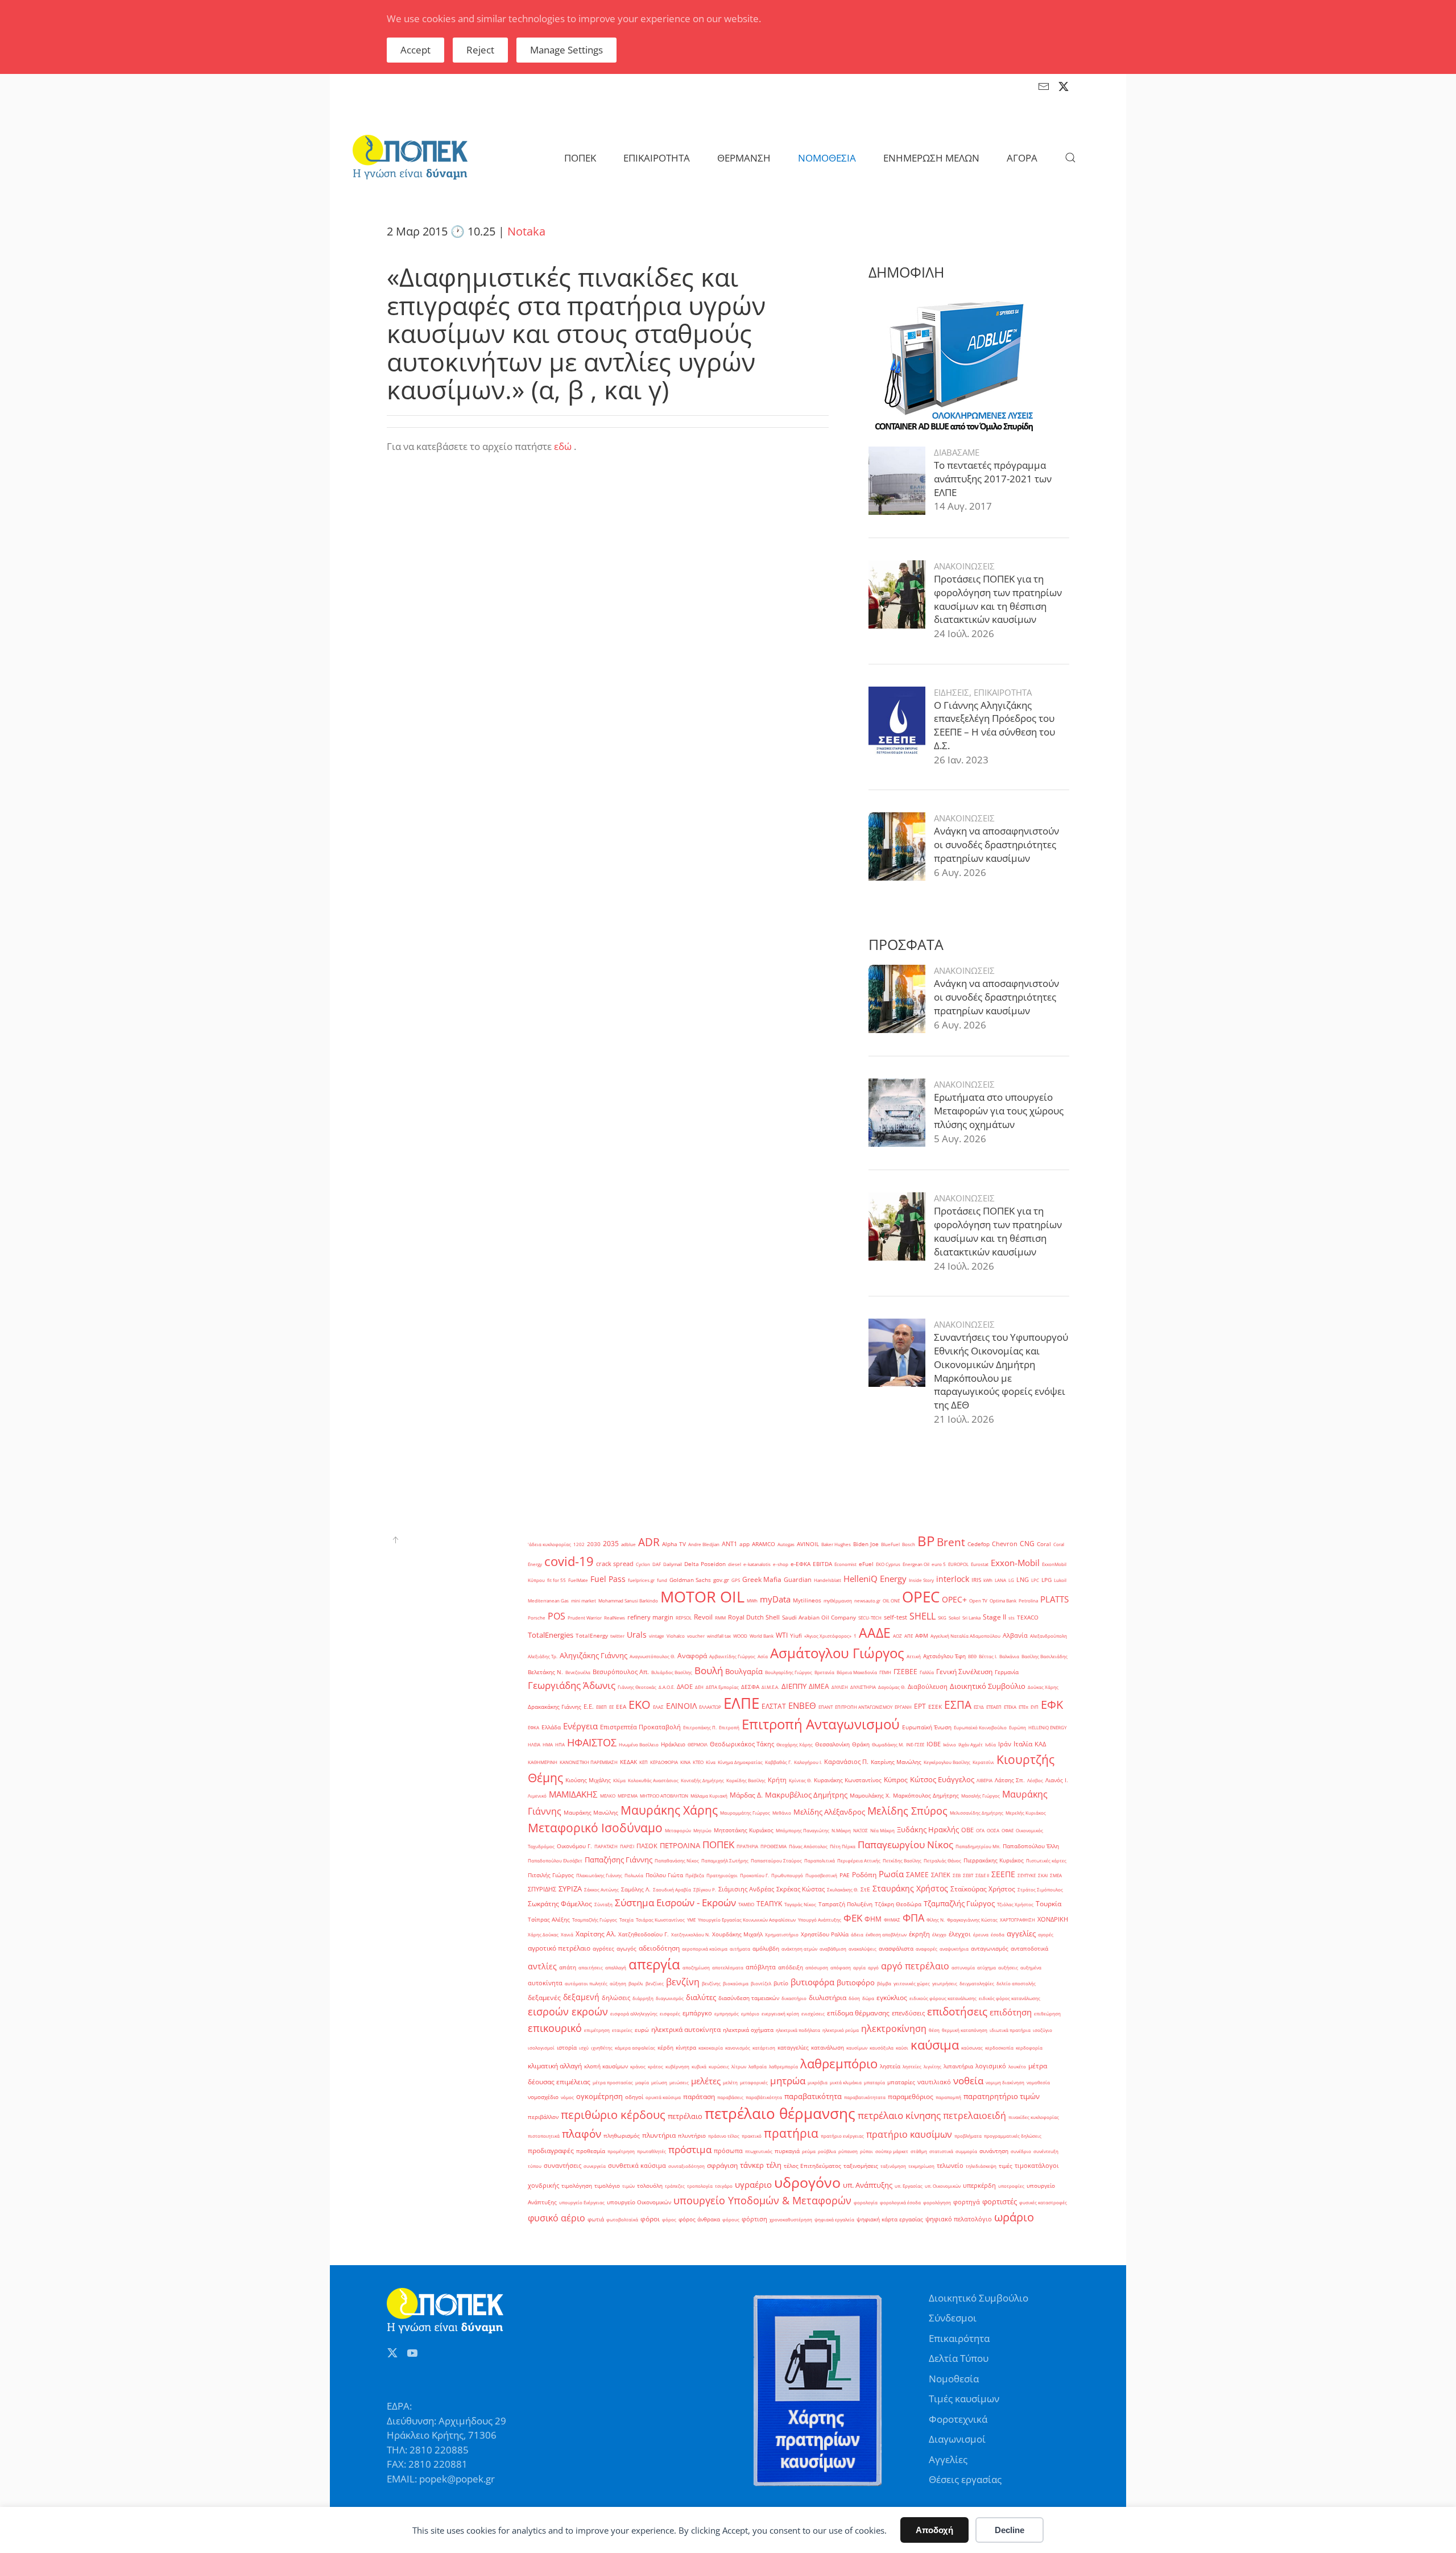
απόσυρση (817, 1967)
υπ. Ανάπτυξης (868, 2185)
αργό (873, 1967)
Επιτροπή (729, 1727)
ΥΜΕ (691, 1920)
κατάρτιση (764, 2048)
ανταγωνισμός (990, 1949)
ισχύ (584, 2048)
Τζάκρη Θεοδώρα (898, 1904)
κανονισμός (738, 2048)
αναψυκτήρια (954, 1949)
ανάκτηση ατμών (799, 1949)
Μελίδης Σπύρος (907, 1811)
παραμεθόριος (911, 2096)
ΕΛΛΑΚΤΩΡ (710, 1707)
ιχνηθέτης (602, 2048)
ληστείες (912, 2066)
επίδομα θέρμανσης (858, 2013)
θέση (934, 2030)
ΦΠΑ (913, 1918)
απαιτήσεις (591, 1967)
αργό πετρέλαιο (915, 1966)
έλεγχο (939, 1934)
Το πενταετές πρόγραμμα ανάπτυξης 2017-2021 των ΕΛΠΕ (993, 479)
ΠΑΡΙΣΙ (627, 1846)
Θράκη (861, 1744)
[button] (1070, 158)
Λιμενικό (537, 1796)
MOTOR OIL (702, 1597)
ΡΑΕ (845, 1875)
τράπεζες (675, 2186)
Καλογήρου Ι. (808, 1762)
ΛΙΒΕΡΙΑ (985, 1780)
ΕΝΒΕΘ (802, 1706)
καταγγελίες (793, 2048)
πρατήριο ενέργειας (842, 2136)
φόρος (669, 2219)
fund (662, 1580)
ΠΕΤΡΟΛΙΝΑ (680, 1845)
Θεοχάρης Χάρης (795, 1744)
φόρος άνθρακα (699, 2219)
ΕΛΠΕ (741, 1703)
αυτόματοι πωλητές (586, 1983)
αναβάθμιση (833, 1949)
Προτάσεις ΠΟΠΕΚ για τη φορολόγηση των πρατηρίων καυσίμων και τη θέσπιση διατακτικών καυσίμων (998, 599)
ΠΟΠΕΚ (718, 1844)
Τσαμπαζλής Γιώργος (595, 1920)
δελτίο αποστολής (1016, 1983)
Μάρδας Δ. (746, 1795)
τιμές (1006, 2166)
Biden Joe (866, 1544)
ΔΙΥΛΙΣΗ (840, 1687)
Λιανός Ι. (1057, 1780)
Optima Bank (1003, 1600)
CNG (1027, 1544)
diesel (735, 1564)
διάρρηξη (643, 1998)
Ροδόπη (864, 1875)
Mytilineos (807, 1600)
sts (1012, 1618)
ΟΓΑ (980, 1830)
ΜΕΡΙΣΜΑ (628, 1796)
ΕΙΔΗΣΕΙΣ (952, 692)
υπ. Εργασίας (909, 2186)
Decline (1010, 2530)
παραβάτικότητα (764, 2097)
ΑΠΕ (909, 1636)
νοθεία (968, 2080)
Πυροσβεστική (821, 1875)
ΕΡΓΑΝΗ (903, 1707)
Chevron (1005, 1544)
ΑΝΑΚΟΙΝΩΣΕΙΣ (964, 566)
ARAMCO (764, 1544)
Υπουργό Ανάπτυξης (820, 1920)
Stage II (994, 1617)
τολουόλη (650, 2186)
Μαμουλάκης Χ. (870, 1796)
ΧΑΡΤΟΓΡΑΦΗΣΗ (1017, 1920)
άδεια (857, 1934)
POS (557, 1616)
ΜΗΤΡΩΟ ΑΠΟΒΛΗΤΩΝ (664, 1796)
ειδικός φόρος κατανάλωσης (1010, 1998)
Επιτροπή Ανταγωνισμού (821, 1724)
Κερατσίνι (983, 1762)
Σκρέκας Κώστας (801, 1889)
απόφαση (841, 1967)
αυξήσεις (1008, 1967)
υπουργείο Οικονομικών (639, 2202)
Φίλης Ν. (936, 1920)
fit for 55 (557, 1580)
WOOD (740, 1636)
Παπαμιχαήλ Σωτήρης (725, 1860)
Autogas (786, 1544)
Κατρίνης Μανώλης (896, 1762)
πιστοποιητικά (544, 2136)
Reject (480, 50)
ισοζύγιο (1043, 2030)
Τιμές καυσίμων (964, 2399)
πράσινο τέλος (724, 2136)
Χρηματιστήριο (782, 1934)
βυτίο (781, 1983)
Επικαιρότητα (959, 2338)
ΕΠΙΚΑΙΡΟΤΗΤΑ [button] (657, 158)
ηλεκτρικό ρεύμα (841, 2030)
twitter (617, 1636)
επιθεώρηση (1047, 2013)
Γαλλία (927, 1672)
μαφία (642, 2082)
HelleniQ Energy (875, 1579)
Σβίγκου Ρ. (705, 1889)
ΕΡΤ (920, 1706)
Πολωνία (634, 1875)
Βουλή (709, 1670)
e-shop (781, 1564)
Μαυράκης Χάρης (669, 1810)
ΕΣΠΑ (958, 1705)
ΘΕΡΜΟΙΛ (698, 1744)
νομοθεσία (1038, 2082)
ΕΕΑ (621, 1707)
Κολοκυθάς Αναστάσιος (653, 1780)
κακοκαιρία (711, 2048)
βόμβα (884, 1983)
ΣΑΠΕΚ (941, 1875)
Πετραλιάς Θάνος (942, 1860)
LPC (1035, 1580)
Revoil (703, 1617)
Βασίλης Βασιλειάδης (1045, 1656)
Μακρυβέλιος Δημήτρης (806, 1795)
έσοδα (998, 1934)
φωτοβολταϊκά (622, 2219)
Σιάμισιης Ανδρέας (746, 1889)
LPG (1046, 1580)
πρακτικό (752, 2136)
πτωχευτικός (759, 2151)
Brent (951, 1542)
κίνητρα (686, 2048)
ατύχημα (986, 1967)
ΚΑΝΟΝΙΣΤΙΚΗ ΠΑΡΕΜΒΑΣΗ (589, 1762)
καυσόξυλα (882, 2048)
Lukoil (1060, 1580)
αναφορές (926, 1949)
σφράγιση (722, 2165)
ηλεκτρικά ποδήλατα (798, 2030)
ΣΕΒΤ (968, 1875)
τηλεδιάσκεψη (981, 2166)
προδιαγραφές (551, 2151)
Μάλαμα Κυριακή (709, 1796)
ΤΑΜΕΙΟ (746, 1904)
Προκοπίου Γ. (754, 1875)
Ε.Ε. (589, 1707)
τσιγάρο (724, 2186)
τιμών (628, 2186)
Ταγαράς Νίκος (800, 1904)
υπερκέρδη (979, 2186)
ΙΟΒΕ (934, 1744)
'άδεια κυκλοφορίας (549, 1544)
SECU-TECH (870, 1618)
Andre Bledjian (704, 1544)
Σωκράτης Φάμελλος (560, 1904)
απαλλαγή (616, 1967)
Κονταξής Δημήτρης (702, 1780)
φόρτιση (754, 2219)
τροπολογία (700, 2186)
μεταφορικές (754, 2082)
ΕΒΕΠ (601, 1707)
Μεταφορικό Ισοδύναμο (595, 1827)
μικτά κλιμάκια (846, 2082)
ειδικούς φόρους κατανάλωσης (943, 1998)
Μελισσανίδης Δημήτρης (977, 1813)
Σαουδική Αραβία (672, 1889)
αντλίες (542, 1966)
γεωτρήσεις (945, 1983)
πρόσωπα (728, 2151)
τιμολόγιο (607, 2186)
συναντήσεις (562, 2166)
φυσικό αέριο (557, 2218)
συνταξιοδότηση (686, 2166)
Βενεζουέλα (578, 1672)
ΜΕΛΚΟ (608, 1796)
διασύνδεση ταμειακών (749, 1998)
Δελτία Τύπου (959, 2358)
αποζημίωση (696, 1967)
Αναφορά (692, 1656)
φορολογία (866, 2202)
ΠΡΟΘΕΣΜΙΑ (773, 1846)
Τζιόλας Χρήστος (1015, 1904)
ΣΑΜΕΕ (917, 1875)
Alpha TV (674, 1544)
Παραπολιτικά (820, 1860)
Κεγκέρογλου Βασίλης (947, 1762)
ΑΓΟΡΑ (1022, 158)
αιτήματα (740, 1949)
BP (926, 1541)
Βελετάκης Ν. (545, 1672)
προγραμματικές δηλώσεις (1013, 2136)
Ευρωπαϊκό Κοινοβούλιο (980, 1727)
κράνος (638, 2066)
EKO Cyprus (888, 1564)
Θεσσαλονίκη (832, 1744)
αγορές (1046, 1934)
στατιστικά (941, 2151)
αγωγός (626, 1949)
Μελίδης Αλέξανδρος (829, 1812)
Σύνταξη (603, 1904)
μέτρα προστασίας (613, 2082)
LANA (1000, 1580)
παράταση (699, 2096)
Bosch (909, 1544)
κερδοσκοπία (999, 2048)
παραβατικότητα (813, 2096)
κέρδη (665, 2048)
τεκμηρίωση (921, 2166)
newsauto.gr (867, 1600)
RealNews (615, 1618)
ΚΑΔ (1040, 1744)
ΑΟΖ (897, 1636)
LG (1011, 1580)
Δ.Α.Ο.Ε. (667, 1687)
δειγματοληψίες (977, 1983)
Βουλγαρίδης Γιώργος (789, 1672)
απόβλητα (761, 1967)
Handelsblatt (828, 1580)
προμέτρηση (621, 2151)
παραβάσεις (730, 2097)
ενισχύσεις (813, 2013)
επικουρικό (555, 2028)
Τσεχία (626, 1920)
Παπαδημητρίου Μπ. (978, 1846)
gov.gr (721, 1580)
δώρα (868, 1998)
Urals (637, 1635)
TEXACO (1028, 1618)
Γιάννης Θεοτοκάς (637, 1687)
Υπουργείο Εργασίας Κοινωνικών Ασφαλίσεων (747, 1920)
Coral (1044, 1544)
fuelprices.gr (641, 1580)
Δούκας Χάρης (1043, 1687)
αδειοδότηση (659, 1948)
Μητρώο (702, 1830)
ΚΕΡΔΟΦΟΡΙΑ (664, 1762)
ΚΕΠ (644, 1762)
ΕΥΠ (1035, 1707)
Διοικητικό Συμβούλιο (988, 1686)
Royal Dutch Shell (754, 1617)
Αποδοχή (934, 2530)
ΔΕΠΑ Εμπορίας (722, 1687)
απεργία (654, 1964)
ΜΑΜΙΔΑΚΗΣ (573, 1794)
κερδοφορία (1029, 2048)
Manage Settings (566, 50)
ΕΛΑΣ (658, 1707)
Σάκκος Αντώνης (601, 1889)
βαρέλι (636, 1983)
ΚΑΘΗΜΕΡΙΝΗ (543, 1762)
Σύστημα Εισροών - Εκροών (675, 1902)
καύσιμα (935, 2044)
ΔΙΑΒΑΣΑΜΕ (957, 452)
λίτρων (739, 2066)
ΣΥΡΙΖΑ (570, 1889)
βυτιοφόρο (856, 1982)
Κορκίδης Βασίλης (746, 1780)
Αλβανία (1015, 1635)
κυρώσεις (719, 2066)
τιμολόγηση (577, 2186)
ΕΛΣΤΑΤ (774, 1706)
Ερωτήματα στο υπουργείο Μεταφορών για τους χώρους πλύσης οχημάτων (999, 1111)
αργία (859, 1967)
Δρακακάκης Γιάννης (555, 1707)
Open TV (978, 1600)
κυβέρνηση (677, 2066)
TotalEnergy (592, 1636)
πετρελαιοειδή (975, 2116)
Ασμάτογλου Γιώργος (837, 1653)
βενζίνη (683, 1982)
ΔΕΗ (699, 1687)
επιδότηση (1011, 2012)
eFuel (866, 1564)
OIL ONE (891, 1600)
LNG (1023, 1580)
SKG (942, 1618)
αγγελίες (1021, 1934)
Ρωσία (891, 1874)
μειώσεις (679, 2082)
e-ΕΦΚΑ (801, 1564)
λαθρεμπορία (783, 2066)
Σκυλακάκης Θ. (843, 1889)
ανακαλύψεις (863, 1949)
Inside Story (921, 1580)
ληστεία (890, 2066)
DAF (657, 1564)
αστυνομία (963, 1967)
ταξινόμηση (893, 2166)
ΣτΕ (865, 1889)
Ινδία (990, 1744)
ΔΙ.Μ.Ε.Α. (770, 1687)
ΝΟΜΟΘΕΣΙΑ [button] (827, 158)
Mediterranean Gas (548, 1600)
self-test (895, 1617)
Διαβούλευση (928, 1687)
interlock (953, 1579)
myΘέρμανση (838, 1600)
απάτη (568, 1967)
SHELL (923, 1616)
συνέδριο (1021, 2151)
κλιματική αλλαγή (555, 2066)
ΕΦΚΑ (533, 1727)
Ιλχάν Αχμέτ (971, 1744)
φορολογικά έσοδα (900, 2202)
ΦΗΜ (873, 1919)
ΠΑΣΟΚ (647, 1846)
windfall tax (719, 1636)
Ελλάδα (551, 1727)
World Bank (762, 1636)
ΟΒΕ (967, 1830)
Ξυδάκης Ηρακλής (928, 1829)
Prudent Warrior (585, 1618)
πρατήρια (791, 2133)
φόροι (650, 2219)
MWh (752, 1600)
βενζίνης (711, 1983)
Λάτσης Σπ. (1010, 1780)
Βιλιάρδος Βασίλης (672, 1672)
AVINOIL (808, 1544)
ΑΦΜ (922, 1636)
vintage (657, 1636)
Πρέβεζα (695, 1875)
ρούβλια (827, 2151)
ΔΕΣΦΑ (750, 1687)
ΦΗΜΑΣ (892, 1920)
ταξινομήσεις (861, 2166)
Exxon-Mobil (1015, 1563)
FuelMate (578, 1580)
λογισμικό (991, 2066)
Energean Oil (916, 1564)
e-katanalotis (757, 1564)
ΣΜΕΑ (1056, 1875)
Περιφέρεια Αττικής (859, 1860)
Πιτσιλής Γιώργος (551, 1875)
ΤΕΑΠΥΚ (769, 1904)
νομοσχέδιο (543, 2097)
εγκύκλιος (892, 1998)
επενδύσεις (908, 2013)
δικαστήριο (794, 1998)
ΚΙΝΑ (685, 1762)
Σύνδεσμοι (953, 2318)
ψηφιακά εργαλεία (834, 2219)
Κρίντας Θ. (800, 1780)
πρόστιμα (690, 2149)
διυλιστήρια (828, 1998)
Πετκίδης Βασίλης (902, 1860)
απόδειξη (791, 1967)
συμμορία (966, 2151)
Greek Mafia (762, 1579)
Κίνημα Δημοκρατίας (740, 1762)
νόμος (567, 2097)
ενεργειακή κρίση (780, 2013)
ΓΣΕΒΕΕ (905, 1672)
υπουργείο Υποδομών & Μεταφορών (762, 2200)
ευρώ (642, 2030)
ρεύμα (809, 2151)
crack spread (615, 1564)
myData (775, 1599)
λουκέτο (1017, 2066)
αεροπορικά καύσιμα (705, 1949)
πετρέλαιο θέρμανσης (780, 2113)
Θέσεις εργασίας (965, 2479)
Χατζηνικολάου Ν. (690, 1934)
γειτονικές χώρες (912, 1983)
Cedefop (979, 1544)
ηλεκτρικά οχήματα (748, 2030)
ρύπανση (848, 2151)
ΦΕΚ (853, 1918)
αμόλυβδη (766, 1949)
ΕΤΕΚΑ (1010, 1707)
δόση (854, 1998)
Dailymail (673, 1564)
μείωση (659, 2082)
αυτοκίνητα (545, 1983)
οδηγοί (634, 2097)
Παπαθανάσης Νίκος (677, 1860)
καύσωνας (972, 2048)
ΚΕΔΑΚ (628, 1762)
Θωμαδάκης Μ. (888, 1744)
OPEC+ (954, 1599)
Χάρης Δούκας (543, 1934)
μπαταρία (874, 2082)
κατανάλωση (828, 2048)
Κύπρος (896, 1780)
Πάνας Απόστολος (808, 1846)
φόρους (731, 2219)
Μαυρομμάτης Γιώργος (745, 1813)
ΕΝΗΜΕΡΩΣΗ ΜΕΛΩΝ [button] (931, 158)
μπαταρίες (901, 2082)
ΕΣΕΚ (935, 1707)
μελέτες (706, 2081)
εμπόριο (750, 2013)
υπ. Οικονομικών (943, 2186)
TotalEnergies (551, 1635)
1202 (579, 1544)
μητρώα (788, 2081)
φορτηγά (967, 2202)
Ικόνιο (950, 1744)
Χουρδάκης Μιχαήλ (737, 1934)
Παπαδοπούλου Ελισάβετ (555, 1860)
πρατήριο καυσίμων (909, 2134)
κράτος (655, 2066)
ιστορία (567, 2048)
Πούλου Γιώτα (664, 1875)
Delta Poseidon (705, 1564)
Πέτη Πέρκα (843, 1846)
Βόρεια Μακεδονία (857, 1672)
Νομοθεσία (954, 2379)
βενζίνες (655, 1983)
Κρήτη (777, 1780)
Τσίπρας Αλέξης (549, 1920)
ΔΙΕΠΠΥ (794, 1686)
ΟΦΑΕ (1008, 1830)
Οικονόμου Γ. (574, 1846)
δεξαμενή (581, 1997)
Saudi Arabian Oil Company (819, 1618)
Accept (415, 50)
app (744, 1544)
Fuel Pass (608, 1579)
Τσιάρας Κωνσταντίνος (660, 1920)
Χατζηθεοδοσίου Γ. (644, 1934)
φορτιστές (1000, 2201)
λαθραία (758, 2066)
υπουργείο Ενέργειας (582, 2202)
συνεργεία (595, 2166)
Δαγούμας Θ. (892, 1687)
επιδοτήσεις (957, 2011)
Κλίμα (619, 1780)
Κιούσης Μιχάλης (588, 1780)
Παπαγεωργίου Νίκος (905, 1844)
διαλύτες (701, 1997)
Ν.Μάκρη (841, 1830)
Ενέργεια (580, 1726)
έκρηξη (919, 1934)
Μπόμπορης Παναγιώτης (803, 1830)
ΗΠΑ (560, 1744)
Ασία (763, 1656)
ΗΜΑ (548, 1744)
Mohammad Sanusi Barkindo (628, 1600)
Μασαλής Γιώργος (981, 1796)
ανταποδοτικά (1029, 1949)
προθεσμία (591, 2151)
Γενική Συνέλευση (964, 1672)
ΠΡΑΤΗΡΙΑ (747, 1846)
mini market (584, 1600)
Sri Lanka (971, 1618)
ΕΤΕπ (1023, 1707)
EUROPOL (958, 1564)
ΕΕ (611, 1707)
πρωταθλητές (652, 2151)
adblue (628, 1544)
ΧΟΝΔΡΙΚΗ (1053, 1919)
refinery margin (650, 1617)
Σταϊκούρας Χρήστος (983, 1889)
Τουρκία (1048, 1904)
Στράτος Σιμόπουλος (1040, 1889)
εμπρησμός (727, 2013)
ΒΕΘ (972, 1656)
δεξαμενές (544, 1998)
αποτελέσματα (728, 1967)
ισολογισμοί (541, 2048)
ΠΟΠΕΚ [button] (580, 158)
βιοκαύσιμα (736, 1983)
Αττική (914, 1656)
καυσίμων (857, 2048)
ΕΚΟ (640, 1705)
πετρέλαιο (685, 2116)
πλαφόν (582, 2133)
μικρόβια (818, 2082)
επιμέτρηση (597, 2030)
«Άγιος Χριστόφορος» (828, 1636)
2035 (611, 1544)
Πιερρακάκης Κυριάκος (994, 1860)
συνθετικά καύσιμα (637, 2166)
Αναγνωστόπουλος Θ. (652, 1656)
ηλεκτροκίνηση (894, 2029)
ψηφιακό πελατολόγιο (959, 2219)
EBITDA (822, 1564)
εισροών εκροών (568, 2011)
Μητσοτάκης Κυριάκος (744, 1830)
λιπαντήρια (958, 2066)
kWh (988, 1580)
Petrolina (1028, 1600)
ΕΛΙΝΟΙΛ (681, 1706)
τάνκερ (752, 2165)
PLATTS (1054, 1599)
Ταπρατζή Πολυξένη (845, 1904)
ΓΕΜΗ (885, 1672)
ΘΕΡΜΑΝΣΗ (744, 158)
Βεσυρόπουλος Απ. (621, 1672)
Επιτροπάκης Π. (700, 1727)
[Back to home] (410, 158)
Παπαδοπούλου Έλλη (1031, 1846)
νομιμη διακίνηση (1005, 2082)
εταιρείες (622, 2030)
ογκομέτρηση (599, 2096)
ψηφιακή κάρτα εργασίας (890, 2219)
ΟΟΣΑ (993, 1830)
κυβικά (699, 2066)
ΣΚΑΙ (1043, 1875)
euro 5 (939, 1564)
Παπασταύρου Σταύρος (776, 1860)
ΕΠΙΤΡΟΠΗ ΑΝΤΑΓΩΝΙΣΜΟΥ (864, 1707)
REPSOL (684, 1618)
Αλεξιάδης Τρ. (543, 1656)
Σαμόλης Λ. (636, 1889)
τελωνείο (950, 2166)
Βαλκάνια (1009, 1656)
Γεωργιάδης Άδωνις (572, 1685)
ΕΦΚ (1052, 1704)
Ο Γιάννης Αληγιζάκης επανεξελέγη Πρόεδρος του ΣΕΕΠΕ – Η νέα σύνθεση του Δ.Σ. (994, 725)
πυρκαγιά (787, 2151)
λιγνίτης (932, 2066)
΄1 (855, 1636)
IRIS (976, 1580)
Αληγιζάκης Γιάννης (593, 1655)
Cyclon (643, 1564)
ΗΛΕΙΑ (534, 1744)
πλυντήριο (692, 2136)
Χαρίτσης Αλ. (596, 1934)
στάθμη (919, 2151)
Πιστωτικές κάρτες (1046, 1860)
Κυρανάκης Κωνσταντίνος (848, 1780)
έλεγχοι (960, 1934)
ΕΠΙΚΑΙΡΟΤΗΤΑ (1003, 692)
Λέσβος (1035, 1780)
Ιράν (1005, 1744)
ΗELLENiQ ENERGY (1047, 1727)
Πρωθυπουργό (787, 1875)
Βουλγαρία (744, 1671)
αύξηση (618, 1983)
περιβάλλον (543, 2117)
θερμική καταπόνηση (965, 2030)
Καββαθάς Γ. (778, 1762)
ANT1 (729, 1544)
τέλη (774, 2165)
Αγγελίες (948, 2459)
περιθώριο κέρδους (613, 2114)
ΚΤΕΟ (698, 1762)
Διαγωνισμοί (957, 2439)
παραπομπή (948, 2097)
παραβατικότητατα (865, 2097)
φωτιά (596, 2219)
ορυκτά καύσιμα (663, 2097)
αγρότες (603, 1949)
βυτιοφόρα (812, 1982)
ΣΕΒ (957, 1875)
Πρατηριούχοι (722, 1875)
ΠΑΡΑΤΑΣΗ (606, 1846)
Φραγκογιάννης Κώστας (972, 1920)
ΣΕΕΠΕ (1003, 1874)
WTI (782, 1635)
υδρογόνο (807, 2182)
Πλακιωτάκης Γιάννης (599, 1875)
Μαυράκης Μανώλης (591, 1813)
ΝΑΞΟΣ (861, 1830)
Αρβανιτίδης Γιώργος (732, 1656)
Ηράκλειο (673, 1744)
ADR (649, 1542)
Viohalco (676, 1636)
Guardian (798, 1580)
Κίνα (711, 1762)
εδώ (563, 446)
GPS (736, 1580)
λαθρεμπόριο (839, 2064)
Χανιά (567, 1934)
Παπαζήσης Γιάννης (619, 1860)
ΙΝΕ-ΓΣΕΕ (915, 1744)
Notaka (526, 231)
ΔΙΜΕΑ (819, 1686)
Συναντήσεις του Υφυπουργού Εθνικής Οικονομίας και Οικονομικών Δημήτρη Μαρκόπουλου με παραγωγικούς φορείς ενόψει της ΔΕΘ (1001, 1371)
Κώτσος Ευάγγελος (942, 1779)
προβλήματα (968, 2136)
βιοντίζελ (761, 1983)
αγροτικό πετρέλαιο (559, 1948)
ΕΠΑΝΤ (826, 1707)
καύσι (902, 2048)
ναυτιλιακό (934, 2082)
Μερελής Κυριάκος (1026, 1813)
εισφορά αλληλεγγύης (634, 2013)
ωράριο (1014, 2217)
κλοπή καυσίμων (606, 2066)
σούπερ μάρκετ (892, 2151)
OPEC (921, 1597)
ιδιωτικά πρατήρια (1010, 2030)
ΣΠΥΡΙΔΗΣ (542, 1889)
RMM (720, 1618)
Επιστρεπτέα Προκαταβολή (640, 1727)
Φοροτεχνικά (958, 2419)
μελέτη (730, 2082)
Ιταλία (1023, 1744)
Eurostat (980, 1564)
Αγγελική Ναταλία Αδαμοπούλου (965, 1636)
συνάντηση (994, 2151)
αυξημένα (1031, 1967)
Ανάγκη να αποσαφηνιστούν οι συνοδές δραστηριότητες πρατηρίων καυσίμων (996, 844)
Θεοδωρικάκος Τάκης (742, 1744)
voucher (696, 1636)
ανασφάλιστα (896, 1949)
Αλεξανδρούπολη (1048, 1636)
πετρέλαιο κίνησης (899, 2115)
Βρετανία (824, 1672)
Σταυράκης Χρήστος (910, 1888)
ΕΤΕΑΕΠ (994, 1707)
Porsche (537, 1618)
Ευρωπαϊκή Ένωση (927, 1727)
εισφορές (670, 2013)
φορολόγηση (937, 2202)
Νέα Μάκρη (882, 1830)
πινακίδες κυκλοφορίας (1034, 2117)
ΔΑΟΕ (685, 1687)
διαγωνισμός (670, 1998)
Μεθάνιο (782, 1813)
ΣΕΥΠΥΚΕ (1027, 1875)
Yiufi (796, 1636)
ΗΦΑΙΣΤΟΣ (592, 1742)
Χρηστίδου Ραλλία (825, 1934)
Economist (845, 1564)
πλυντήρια (659, 2135)
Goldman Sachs (690, 1580)
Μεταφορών (678, 1830)
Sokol (954, 1618)
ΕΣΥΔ (979, 1707)
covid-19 (569, 1561)
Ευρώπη (1017, 1727)
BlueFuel (890, 1544)
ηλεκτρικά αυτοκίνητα (686, 2029)
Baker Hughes (836, 1544)
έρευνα (981, 1934)
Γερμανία (1007, 1672)
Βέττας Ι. (988, 1656)
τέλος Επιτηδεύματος (812, 2166)
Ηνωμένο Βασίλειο (639, 1744)
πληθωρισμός (622, 2136)
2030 (594, 1544)
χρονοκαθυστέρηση (791, 2219)
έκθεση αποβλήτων (886, 1934)
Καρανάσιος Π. (846, 1762)
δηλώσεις (616, 1998)
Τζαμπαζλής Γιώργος (959, 1903)
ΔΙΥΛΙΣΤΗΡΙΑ (863, 1687)
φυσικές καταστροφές (1043, 2202)
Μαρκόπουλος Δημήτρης (926, 1796)
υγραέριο (753, 2184)
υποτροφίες (1011, 2186)
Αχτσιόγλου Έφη (944, 1656)
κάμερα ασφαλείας (635, 2048)
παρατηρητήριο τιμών (1002, 2096)
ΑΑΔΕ (875, 1633)
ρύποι (866, 2151)
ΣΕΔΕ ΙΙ (982, 1875)
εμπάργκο (697, 2013)
